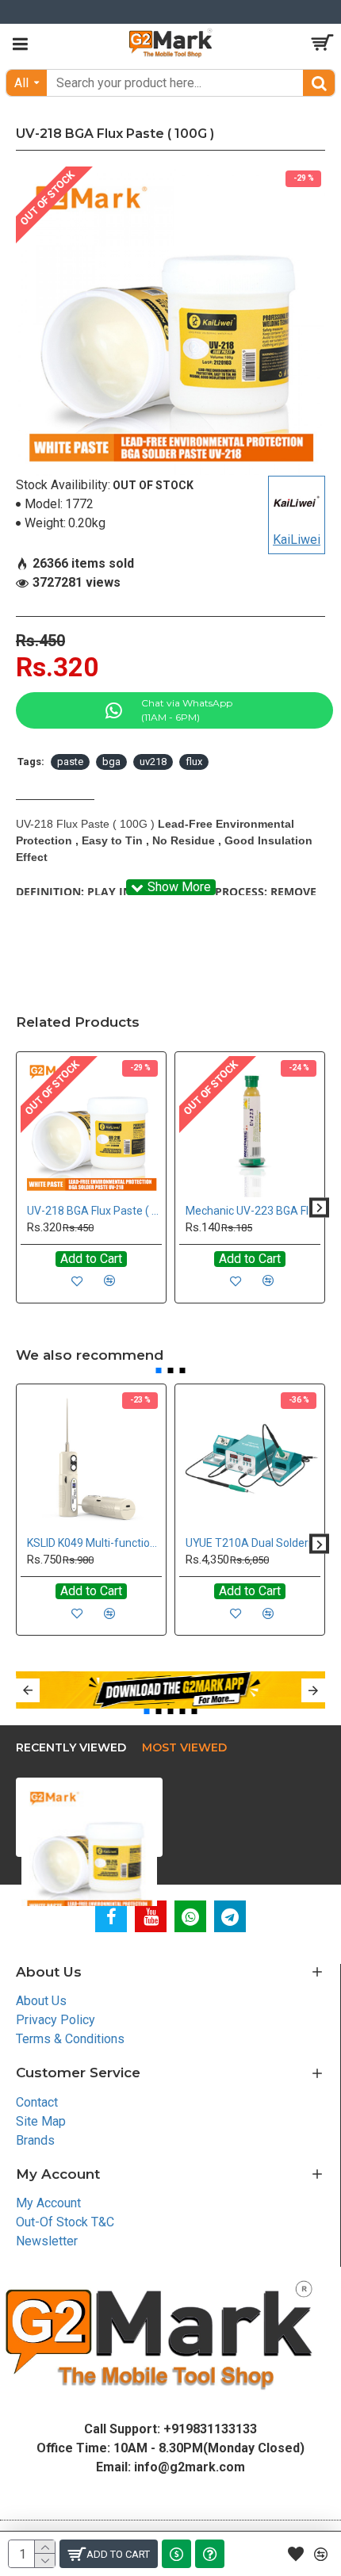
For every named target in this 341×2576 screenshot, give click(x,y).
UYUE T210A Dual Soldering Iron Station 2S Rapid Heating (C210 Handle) (253, 1543)
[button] (22, 1207)
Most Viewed (184, 1748)
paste (70, 762)
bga (111, 762)
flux (194, 762)
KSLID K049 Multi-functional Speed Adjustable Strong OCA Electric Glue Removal (94, 1543)
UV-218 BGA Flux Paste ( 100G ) (94, 1211)
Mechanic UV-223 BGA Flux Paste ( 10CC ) (253, 1211)
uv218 (153, 762)
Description (55, 786)
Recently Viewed (71, 1748)
